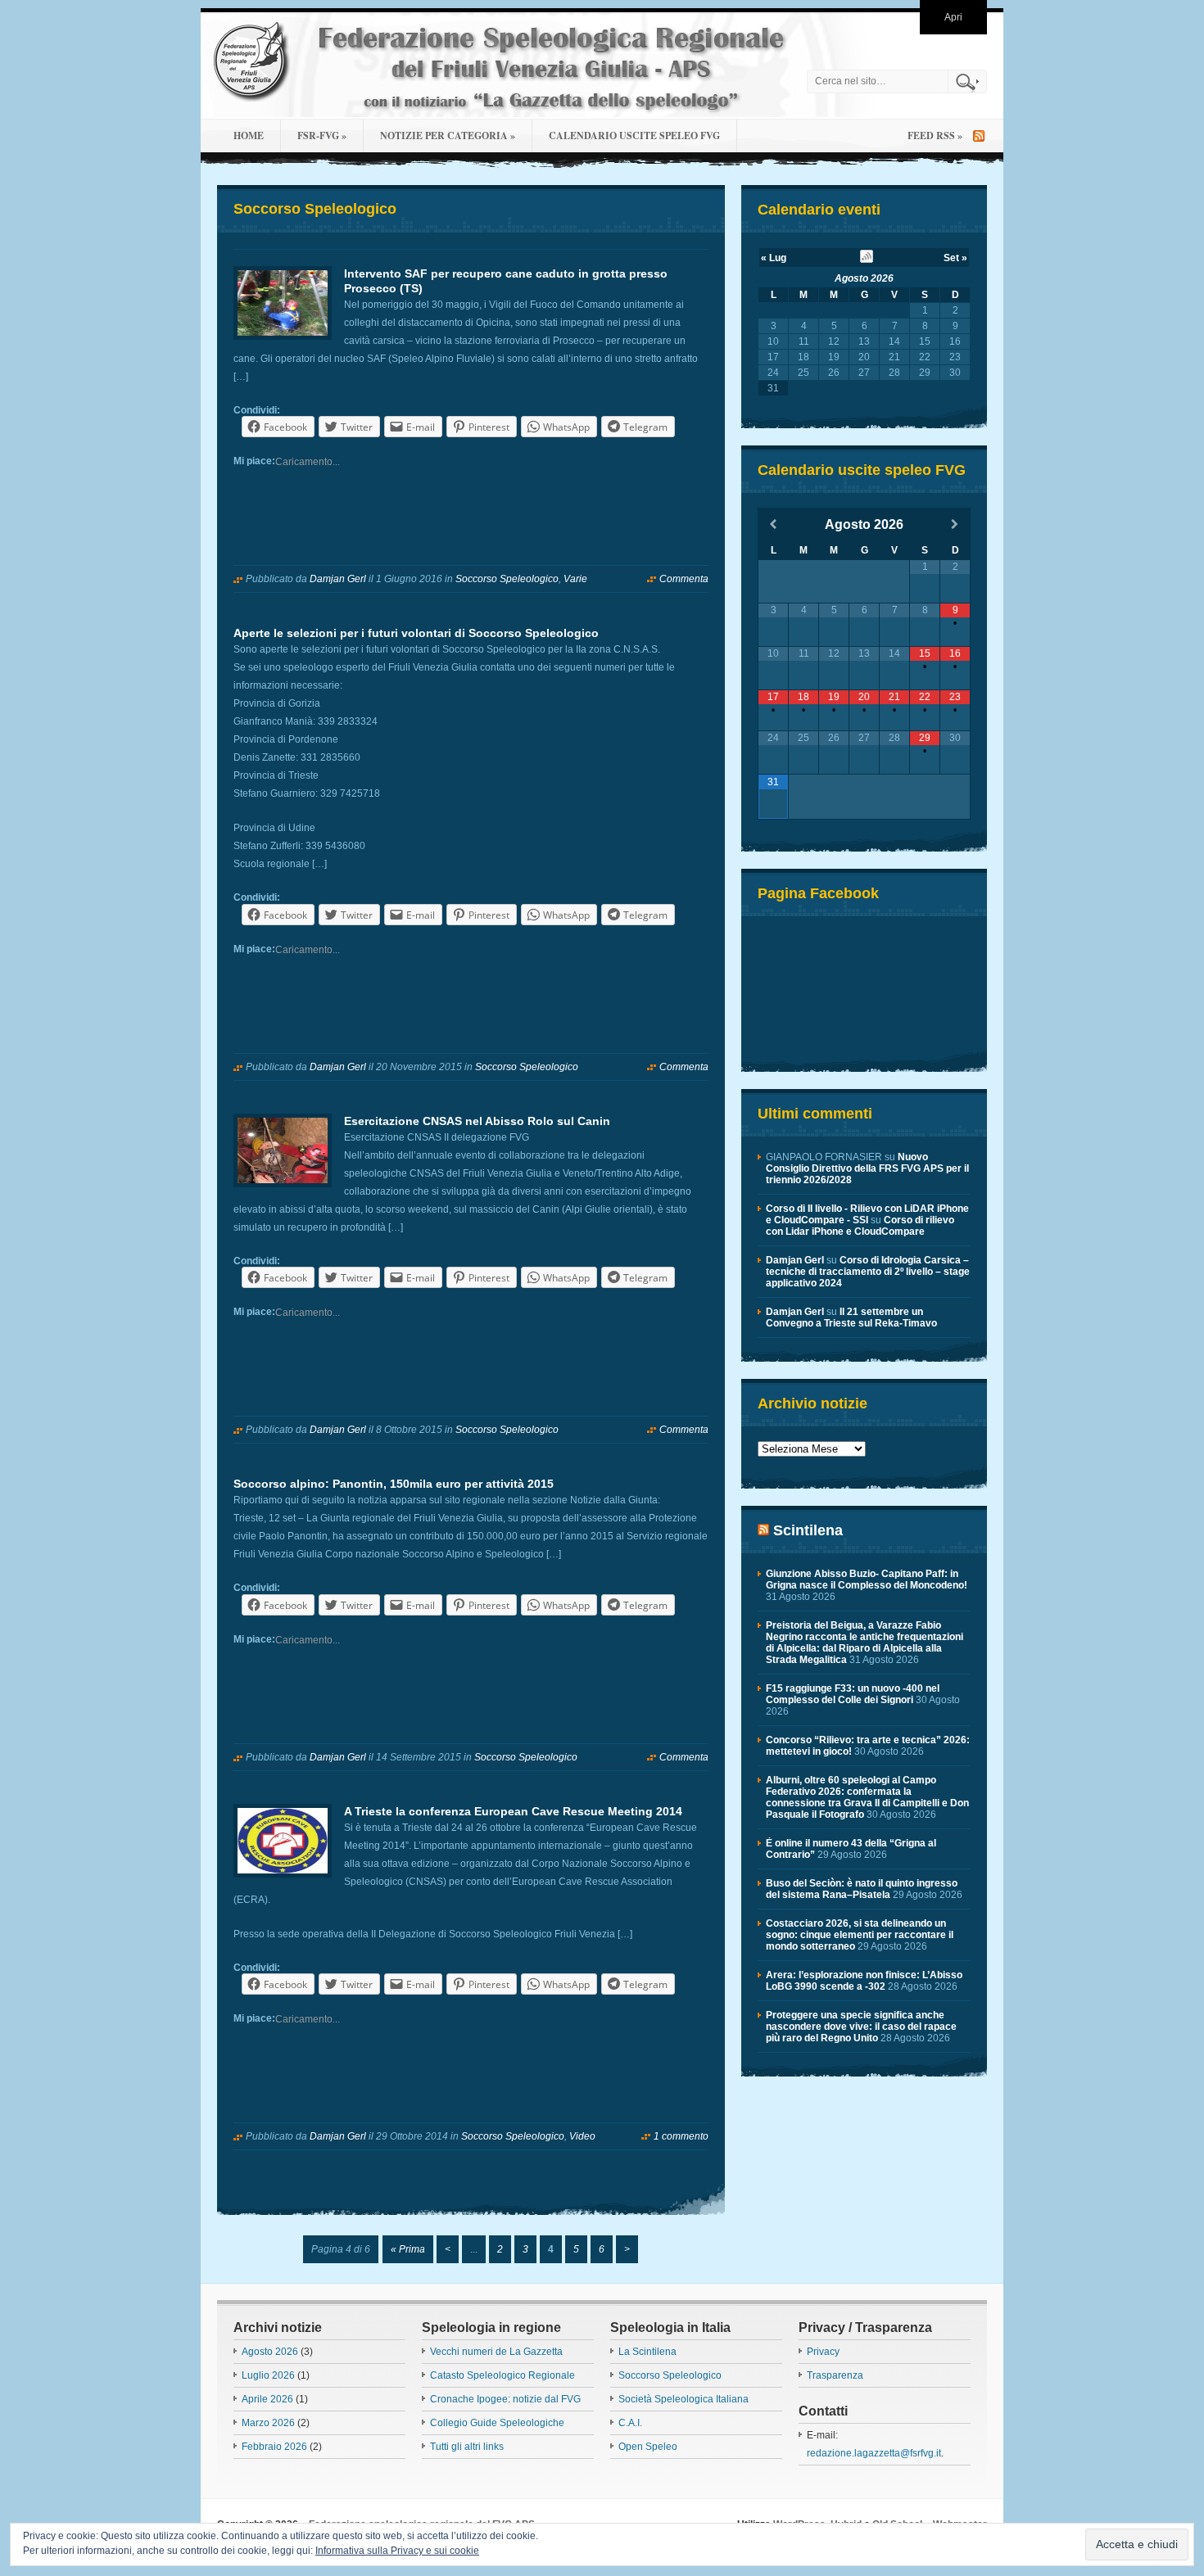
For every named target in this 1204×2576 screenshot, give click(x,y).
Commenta (684, 579)
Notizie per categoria (448, 136)
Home (249, 136)
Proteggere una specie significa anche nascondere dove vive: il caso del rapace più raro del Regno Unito (861, 2027)
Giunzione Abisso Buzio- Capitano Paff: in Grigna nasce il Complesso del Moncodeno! (867, 1579)
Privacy (823, 2352)
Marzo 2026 (268, 2423)
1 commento (681, 2136)
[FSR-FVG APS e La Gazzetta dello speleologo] (500, 66)
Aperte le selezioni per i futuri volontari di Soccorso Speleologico (416, 633)
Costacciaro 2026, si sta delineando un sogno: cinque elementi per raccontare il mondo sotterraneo (860, 1935)
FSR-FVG (322, 136)
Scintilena (808, 1530)
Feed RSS (935, 136)
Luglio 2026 (268, 2375)
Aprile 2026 (267, 2399)
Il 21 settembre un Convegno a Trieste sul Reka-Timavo (851, 1317)
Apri (953, 17)
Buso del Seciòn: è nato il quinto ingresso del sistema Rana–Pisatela (862, 1889)
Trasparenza (835, 2375)
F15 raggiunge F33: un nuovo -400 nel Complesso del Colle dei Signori (853, 1694)
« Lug (774, 258)
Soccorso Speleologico (507, 579)
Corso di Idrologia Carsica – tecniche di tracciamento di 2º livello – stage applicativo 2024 (868, 1272)
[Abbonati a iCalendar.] (867, 260)
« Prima (408, 2249)
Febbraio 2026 (274, 2447)
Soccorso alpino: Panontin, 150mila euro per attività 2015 (394, 1484)
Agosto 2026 (864, 278)
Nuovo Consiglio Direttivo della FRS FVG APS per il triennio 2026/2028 (867, 1168)
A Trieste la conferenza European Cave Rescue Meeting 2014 (513, 1811)
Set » (955, 258)
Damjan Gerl (338, 579)
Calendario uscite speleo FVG (634, 136)
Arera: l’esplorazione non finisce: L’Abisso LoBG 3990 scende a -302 (864, 1981)
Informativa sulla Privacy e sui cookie (397, 2551)
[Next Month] (955, 524)
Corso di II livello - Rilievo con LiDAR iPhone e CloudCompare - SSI (867, 1214)
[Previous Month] (773, 524)
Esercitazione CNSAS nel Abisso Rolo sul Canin (477, 1121)
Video (582, 2136)
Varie (575, 579)
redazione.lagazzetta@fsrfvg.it (874, 2453)
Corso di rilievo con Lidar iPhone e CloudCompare (860, 1226)
